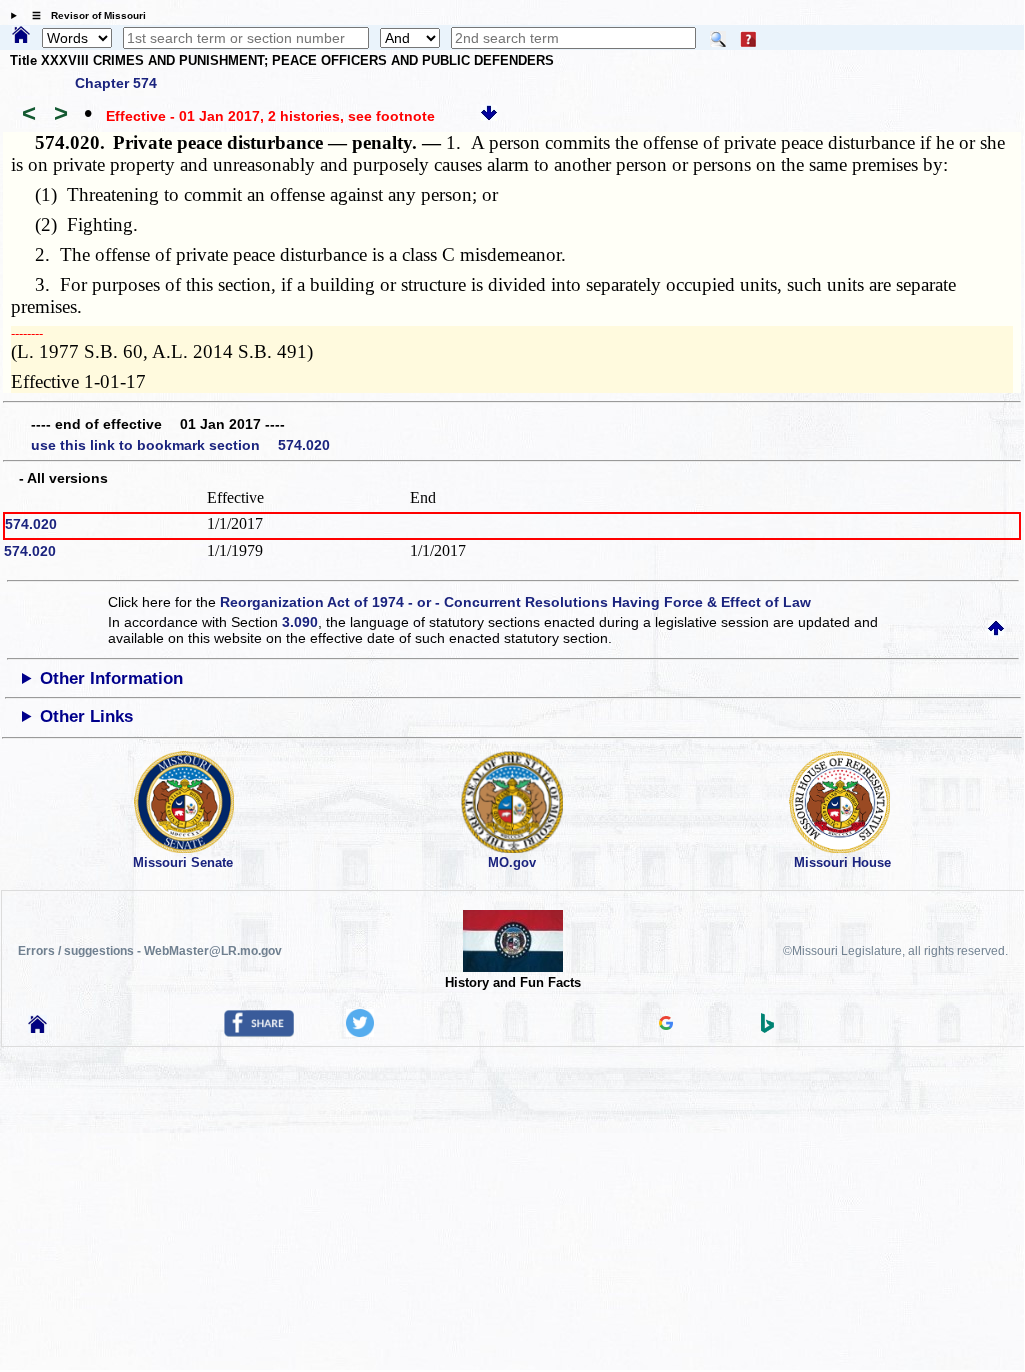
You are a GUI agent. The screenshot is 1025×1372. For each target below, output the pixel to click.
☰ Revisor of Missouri (84, 15)
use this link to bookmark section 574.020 (180, 445)
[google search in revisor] (666, 1025)
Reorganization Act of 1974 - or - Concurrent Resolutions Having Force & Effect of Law (515, 602)
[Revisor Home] (38, 1028)
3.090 (300, 622)
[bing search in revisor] (768, 1028)
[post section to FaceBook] (259, 1032)
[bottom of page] (489, 116)
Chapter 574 (116, 83)
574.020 (31, 524)
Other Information (111, 678)
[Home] (21, 36)
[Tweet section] (360, 1032)
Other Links (86, 716)
